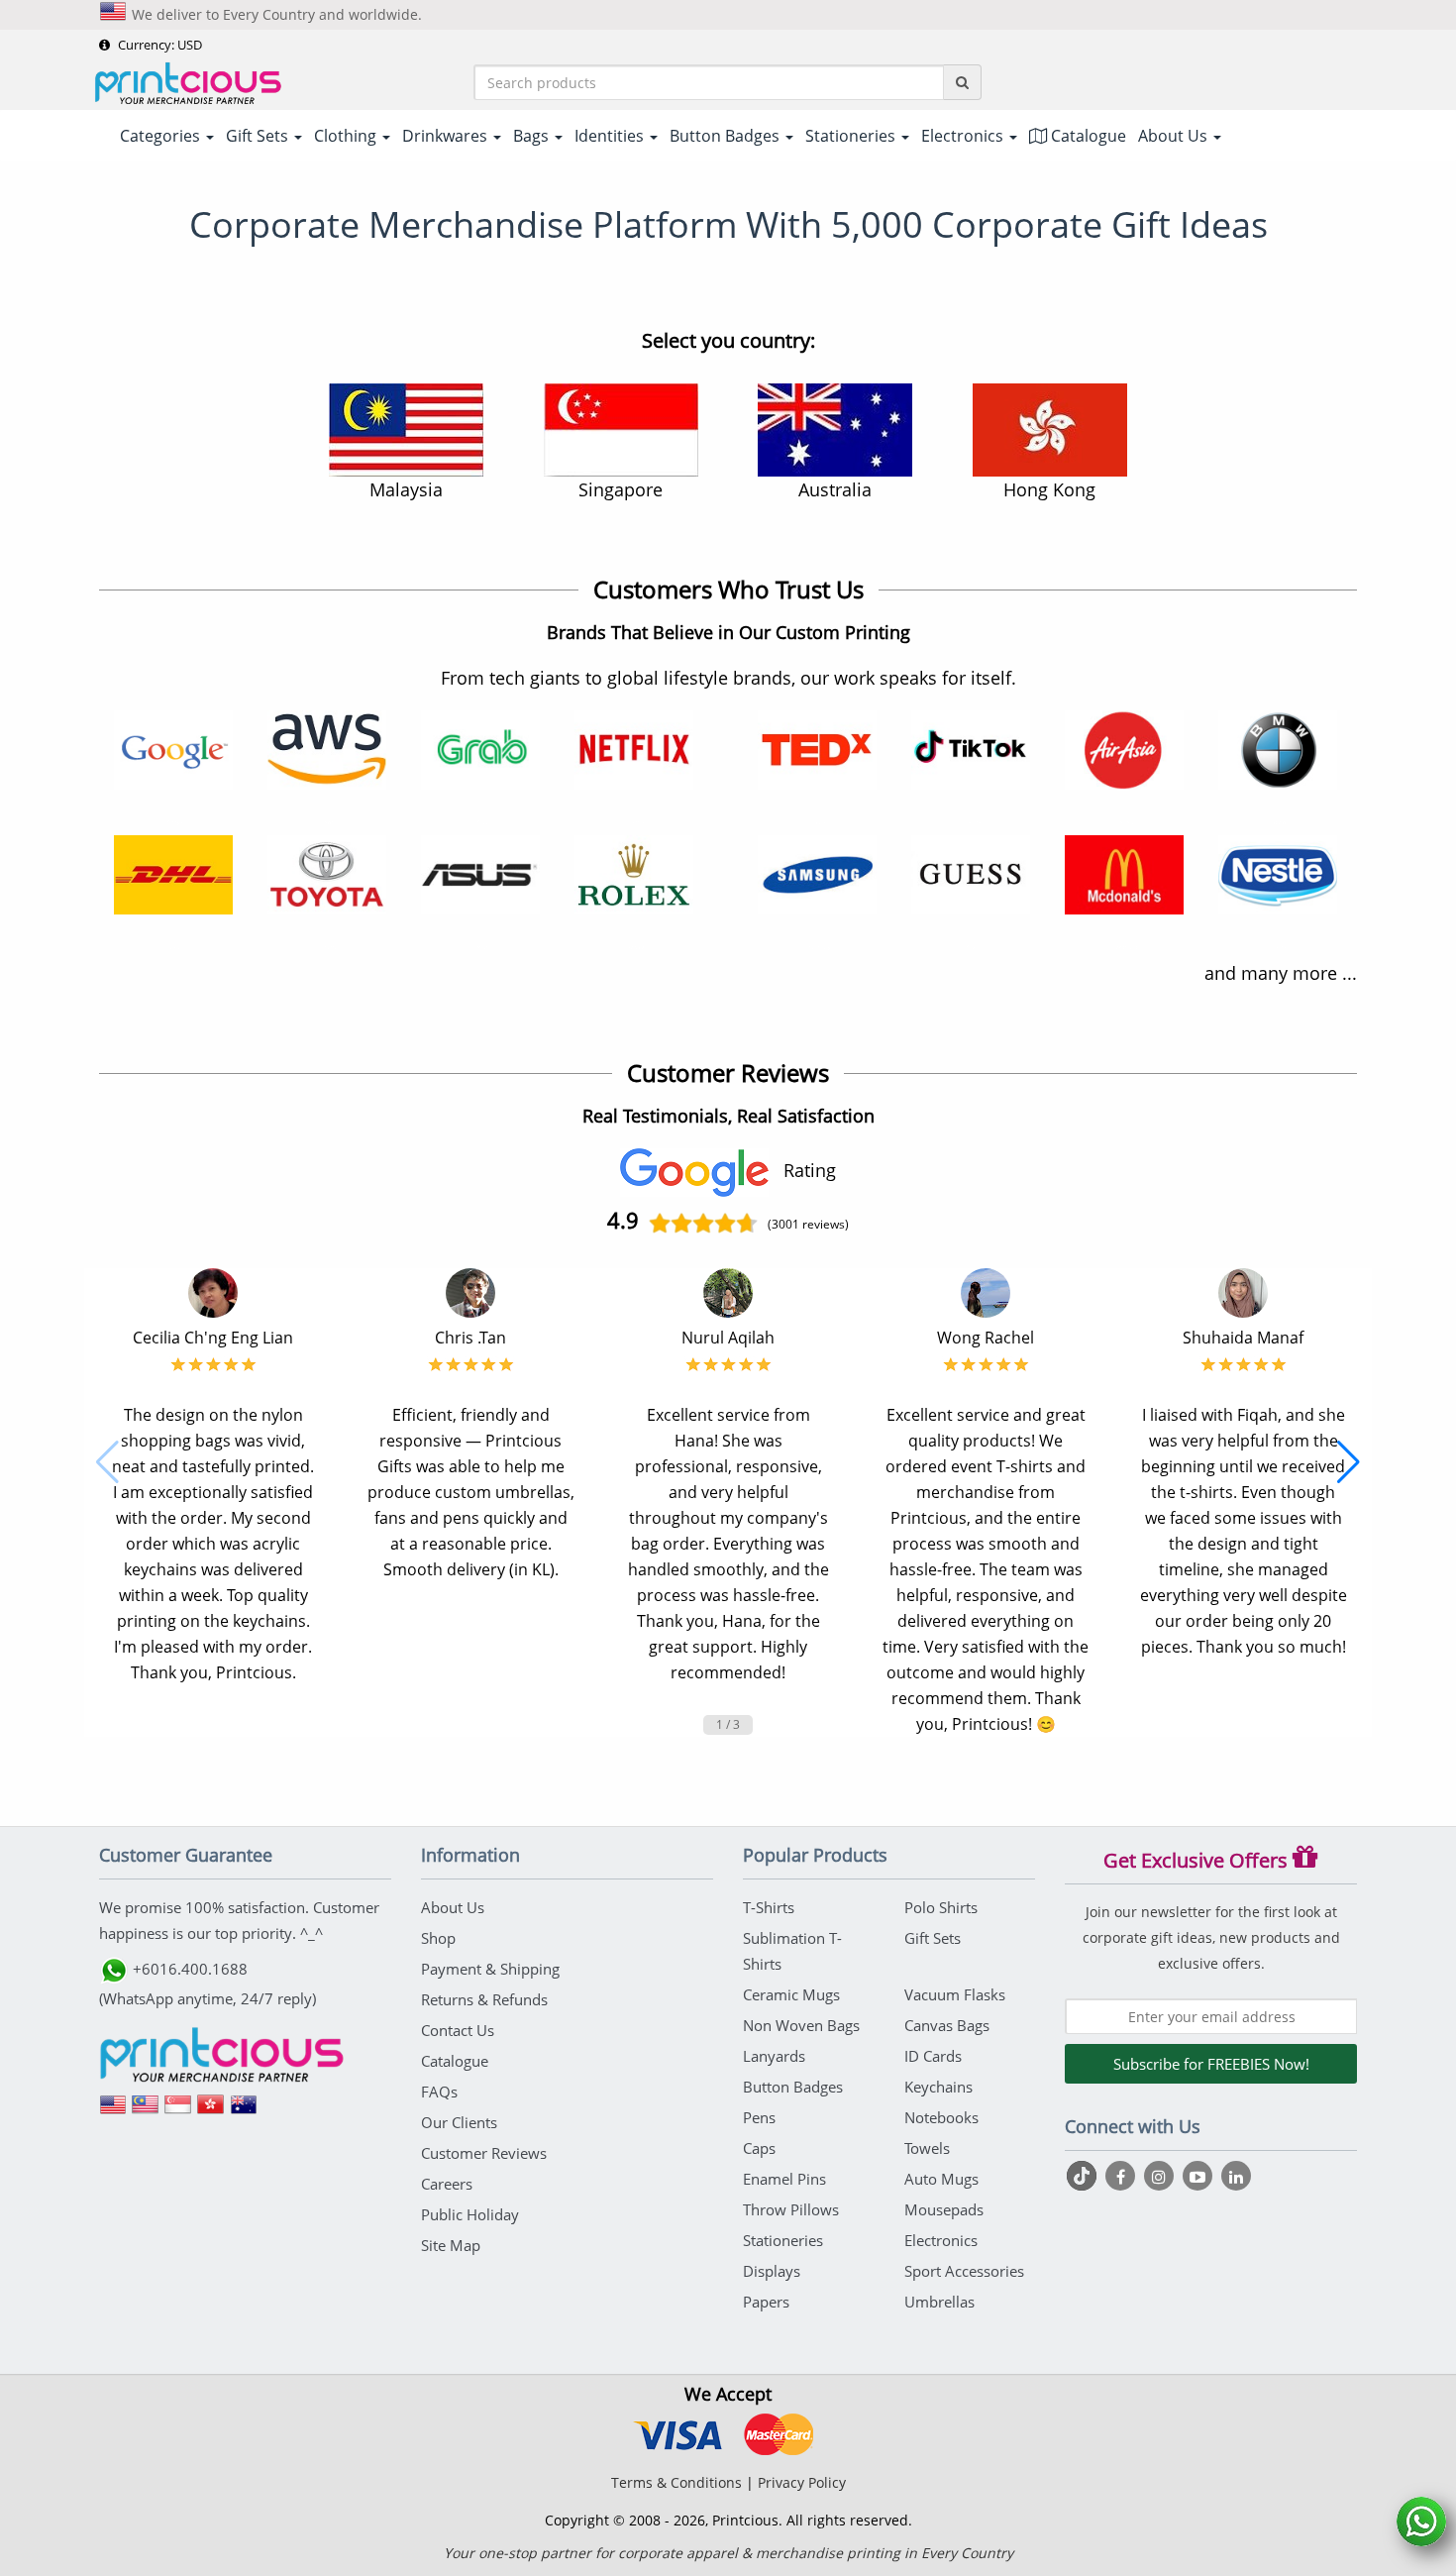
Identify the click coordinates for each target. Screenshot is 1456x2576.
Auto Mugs (941, 2179)
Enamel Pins (784, 2179)
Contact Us (458, 2030)
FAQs (439, 2092)
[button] (107, 1462)
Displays (772, 2271)
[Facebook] (1123, 2176)
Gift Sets (933, 1938)
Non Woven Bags (801, 2025)
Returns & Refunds (484, 1999)
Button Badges (793, 2087)
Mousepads (944, 2209)
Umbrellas (939, 2302)
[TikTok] (1084, 2176)
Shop (438, 1938)
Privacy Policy (802, 2482)
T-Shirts (769, 1907)
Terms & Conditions (676, 2482)
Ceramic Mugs (791, 1994)
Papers (766, 2302)
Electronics (941, 2240)
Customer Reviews (484, 2153)
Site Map (451, 2245)
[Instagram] (1161, 2176)
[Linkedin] (1236, 2176)
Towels (927, 2148)
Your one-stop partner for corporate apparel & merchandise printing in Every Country (728, 2553)
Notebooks (941, 2117)
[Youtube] (1200, 2176)
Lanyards (774, 2056)
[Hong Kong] (211, 2111)
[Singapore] (178, 2111)
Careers (447, 2184)
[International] (113, 2111)
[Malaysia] (146, 2111)
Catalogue (1087, 136)
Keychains (938, 2087)
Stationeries (783, 2240)
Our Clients (459, 2122)
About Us (453, 1907)
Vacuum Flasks (955, 1994)
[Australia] (244, 2111)
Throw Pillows (791, 2209)
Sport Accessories (964, 2271)
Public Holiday (470, 2214)
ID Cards (933, 2056)
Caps (759, 2148)
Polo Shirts (941, 1907)
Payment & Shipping (490, 1969)
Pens (759, 2117)
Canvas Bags (947, 2025)
